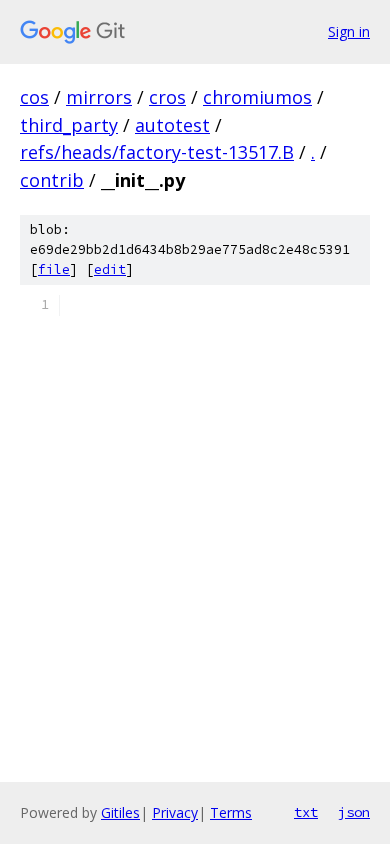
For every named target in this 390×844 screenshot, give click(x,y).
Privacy (175, 812)
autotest (172, 125)
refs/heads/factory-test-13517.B (157, 152)
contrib (52, 180)
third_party (69, 125)
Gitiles (120, 812)
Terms (231, 812)
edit (110, 269)
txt (306, 812)
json (354, 812)
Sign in (349, 31)
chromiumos (257, 97)
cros (167, 97)
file (54, 269)
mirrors (99, 97)
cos (34, 97)
